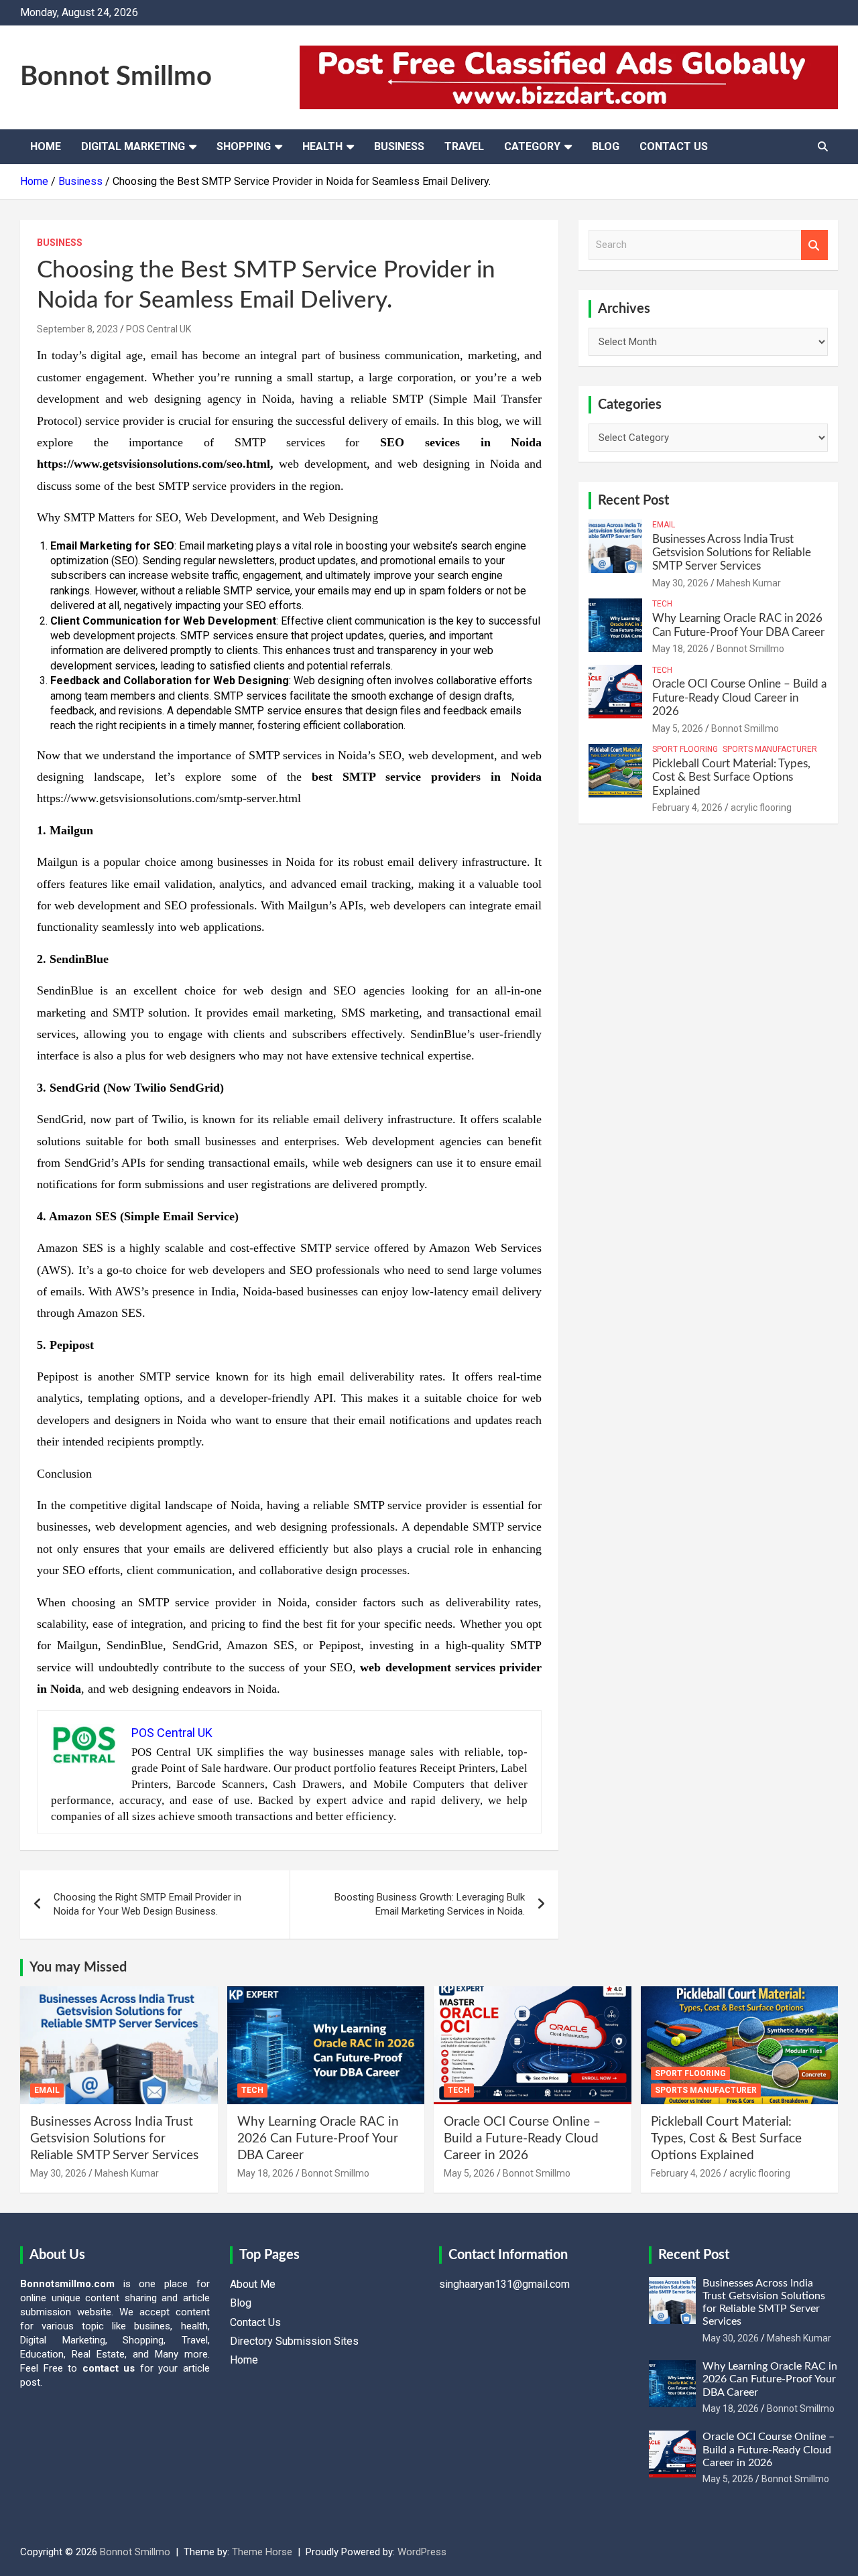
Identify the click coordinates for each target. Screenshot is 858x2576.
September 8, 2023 (77, 329)
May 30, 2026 (680, 583)
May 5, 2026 (678, 728)
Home (46, 146)
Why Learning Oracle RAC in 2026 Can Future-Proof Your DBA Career (318, 2138)
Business (399, 146)
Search (814, 245)
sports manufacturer (770, 749)
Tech (662, 604)
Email (664, 525)
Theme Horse (262, 2552)
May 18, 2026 (680, 649)
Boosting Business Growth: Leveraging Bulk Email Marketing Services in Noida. (430, 1904)
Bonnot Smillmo (116, 77)
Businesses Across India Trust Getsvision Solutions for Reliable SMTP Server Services (732, 553)
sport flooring (685, 749)
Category (532, 146)
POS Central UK (159, 329)
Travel (464, 146)
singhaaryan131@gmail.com (504, 2284)
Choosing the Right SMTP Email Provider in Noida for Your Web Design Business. (147, 1904)
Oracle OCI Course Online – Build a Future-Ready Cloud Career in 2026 (739, 698)
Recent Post (633, 501)
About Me (253, 2284)
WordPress (422, 2552)
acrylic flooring (761, 808)
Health (322, 146)
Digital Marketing (133, 146)
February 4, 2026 (687, 808)
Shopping (244, 146)
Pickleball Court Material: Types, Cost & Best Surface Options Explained (731, 777)
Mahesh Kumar (749, 583)
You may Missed (78, 1968)
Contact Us (674, 146)
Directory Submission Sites (294, 2341)
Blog (606, 146)
